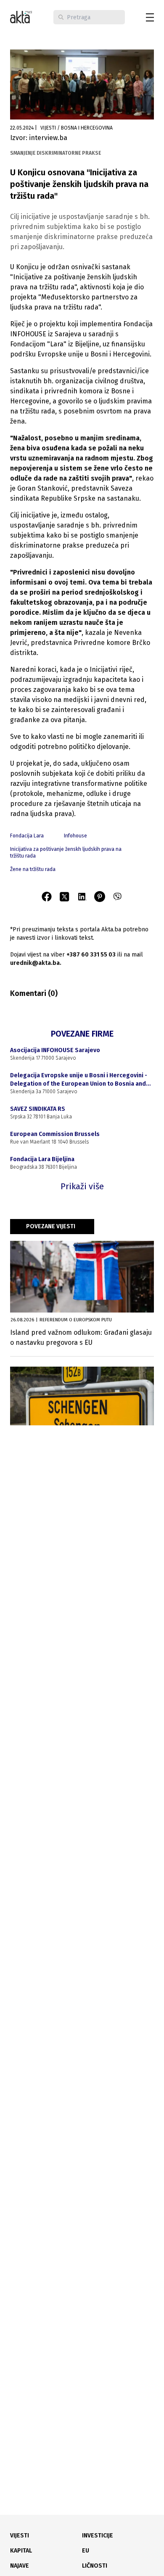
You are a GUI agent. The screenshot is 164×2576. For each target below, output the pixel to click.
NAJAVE (20, 2566)
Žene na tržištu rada (33, 869)
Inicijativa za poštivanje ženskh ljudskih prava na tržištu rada (66, 853)
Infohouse (75, 836)
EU (86, 2551)
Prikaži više (82, 1186)
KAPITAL (21, 2551)
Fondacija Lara (27, 836)
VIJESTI (20, 2536)
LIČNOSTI (95, 2566)
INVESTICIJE (98, 2536)
